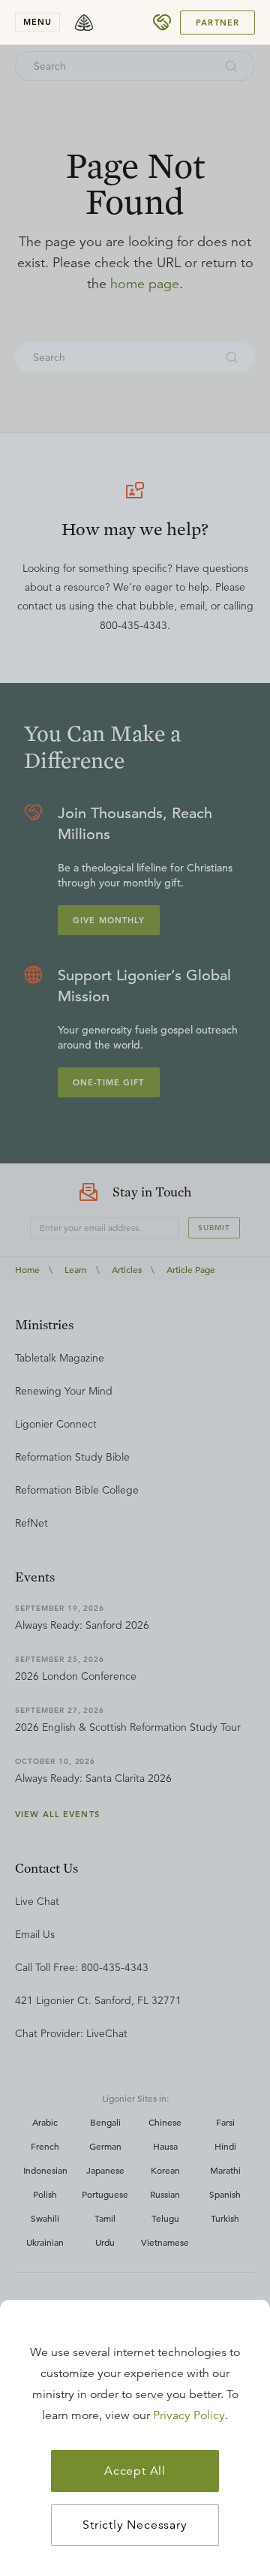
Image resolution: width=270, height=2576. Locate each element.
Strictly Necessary (135, 2525)
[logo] (84, 23)
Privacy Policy (189, 2415)
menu (37, 22)
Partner (217, 23)
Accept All (135, 2471)
